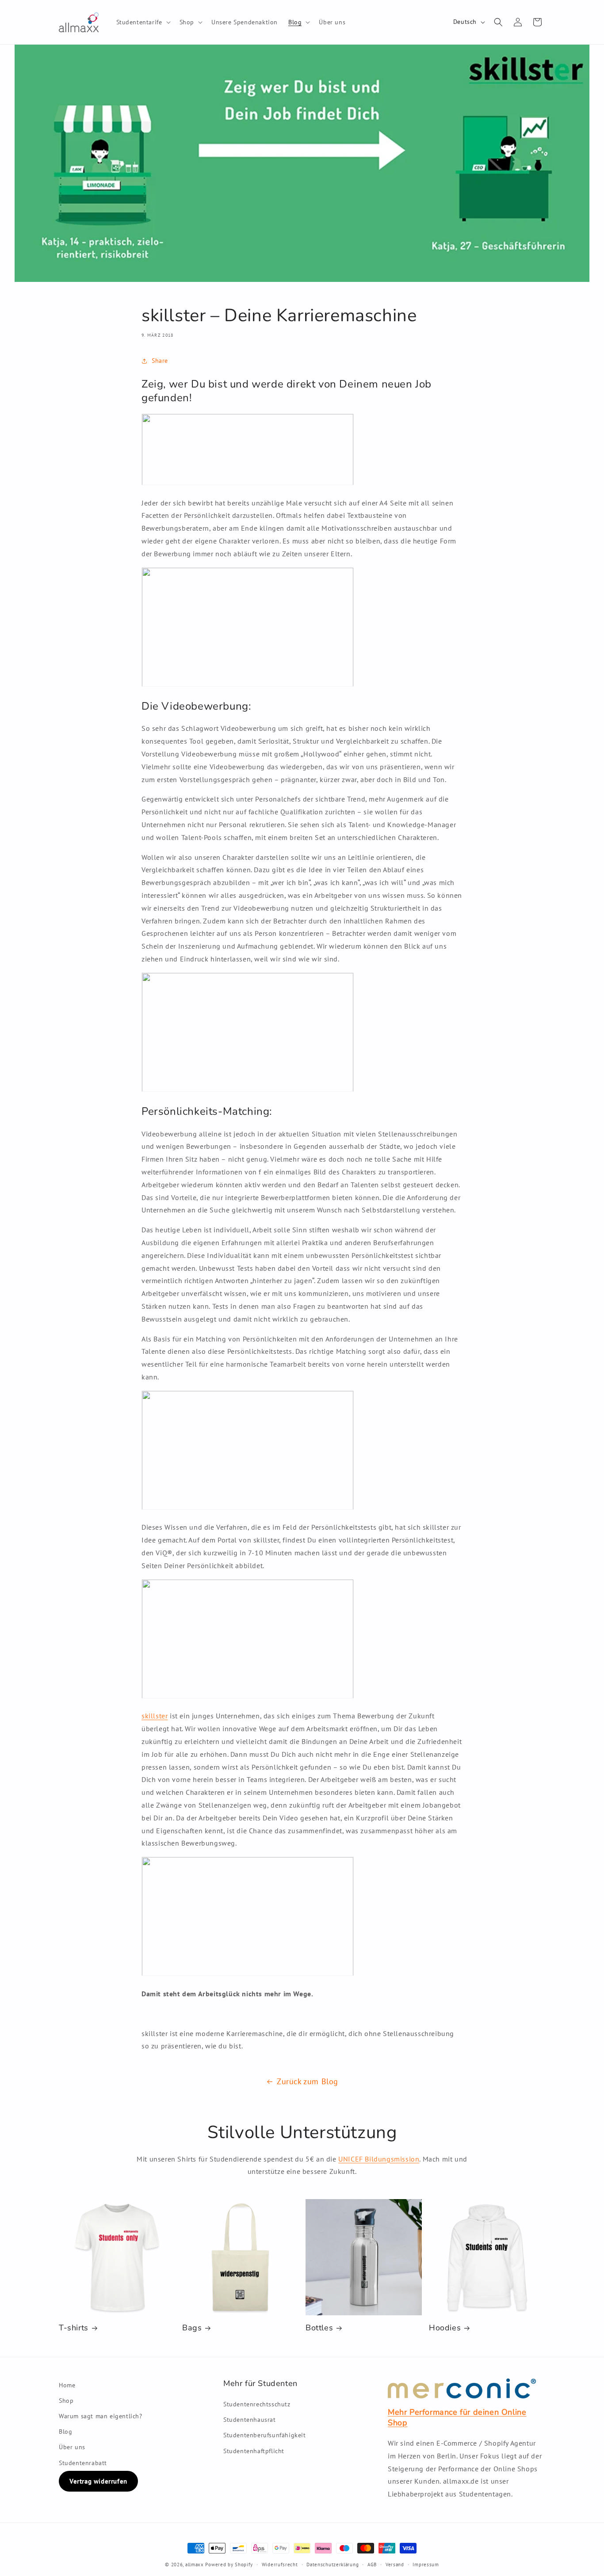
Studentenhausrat (250, 2420)
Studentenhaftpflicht (254, 2451)
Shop (66, 2401)
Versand (395, 2565)
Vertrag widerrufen (98, 2481)
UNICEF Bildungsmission (379, 2159)
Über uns (72, 2447)
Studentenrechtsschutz (257, 2404)
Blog (65, 2432)
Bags (192, 2328)
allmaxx (195, 2565)
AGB (372, 2565)
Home (67, 2385)
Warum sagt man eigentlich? (101, 2416)
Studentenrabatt (83, 2463)
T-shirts (74, 2328)
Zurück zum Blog (308, 2081)
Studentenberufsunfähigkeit (265, 2435)
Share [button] (160, 361)
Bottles (319, 2328)
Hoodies (445, 2328)
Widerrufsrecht (280, 2565)
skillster (155, 1716)
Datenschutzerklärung (333, 2565)
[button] (143, 22)
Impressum (426, 2565)
